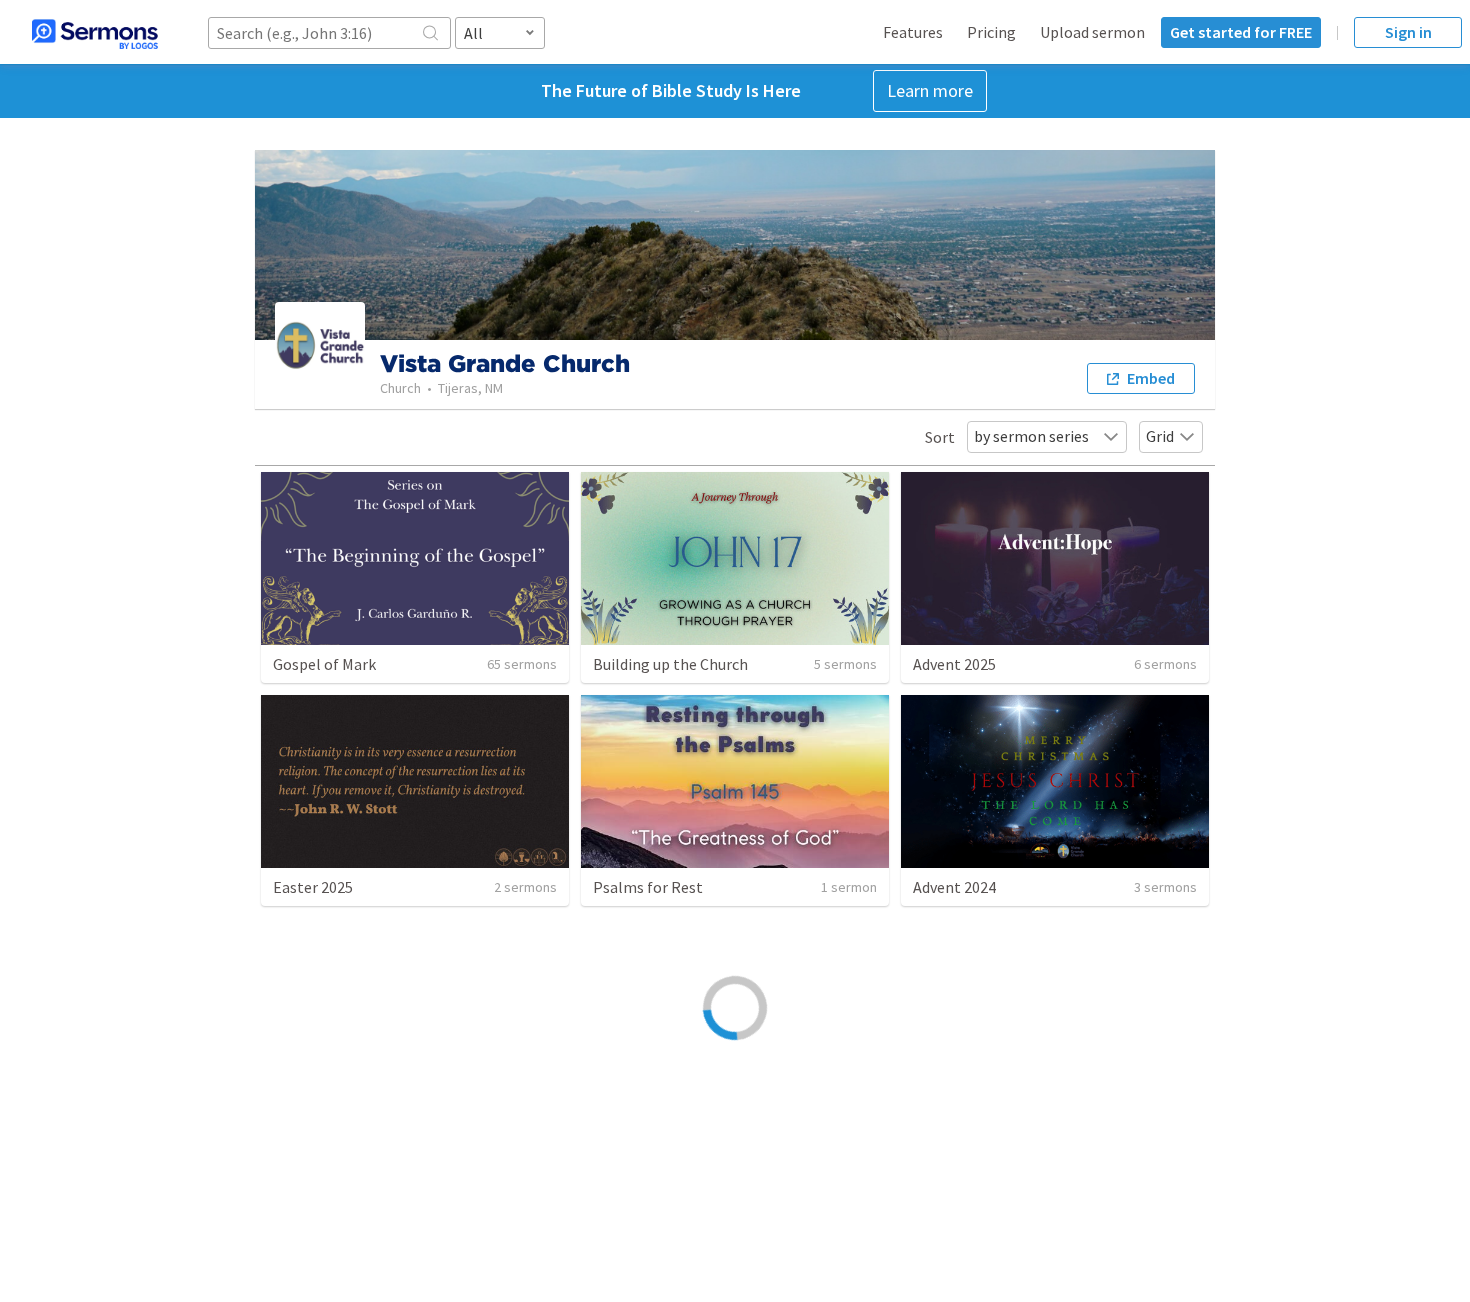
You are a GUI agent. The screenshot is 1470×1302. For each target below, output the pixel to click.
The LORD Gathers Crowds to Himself (399, 1159)
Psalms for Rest (648, 887)
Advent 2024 (954, 887)
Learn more (930, 90)
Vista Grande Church (331, 1181)
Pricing (991, 32)
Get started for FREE (1241, 32)
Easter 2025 (313, 887)
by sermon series (1031, 436)
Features (913, 32)
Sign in (1408, 32)
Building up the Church (670, 664)
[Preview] (544, 1162)
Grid (1160, 436)
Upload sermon (1092, 32)
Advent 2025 (954, 664)
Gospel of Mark (324, 664)
